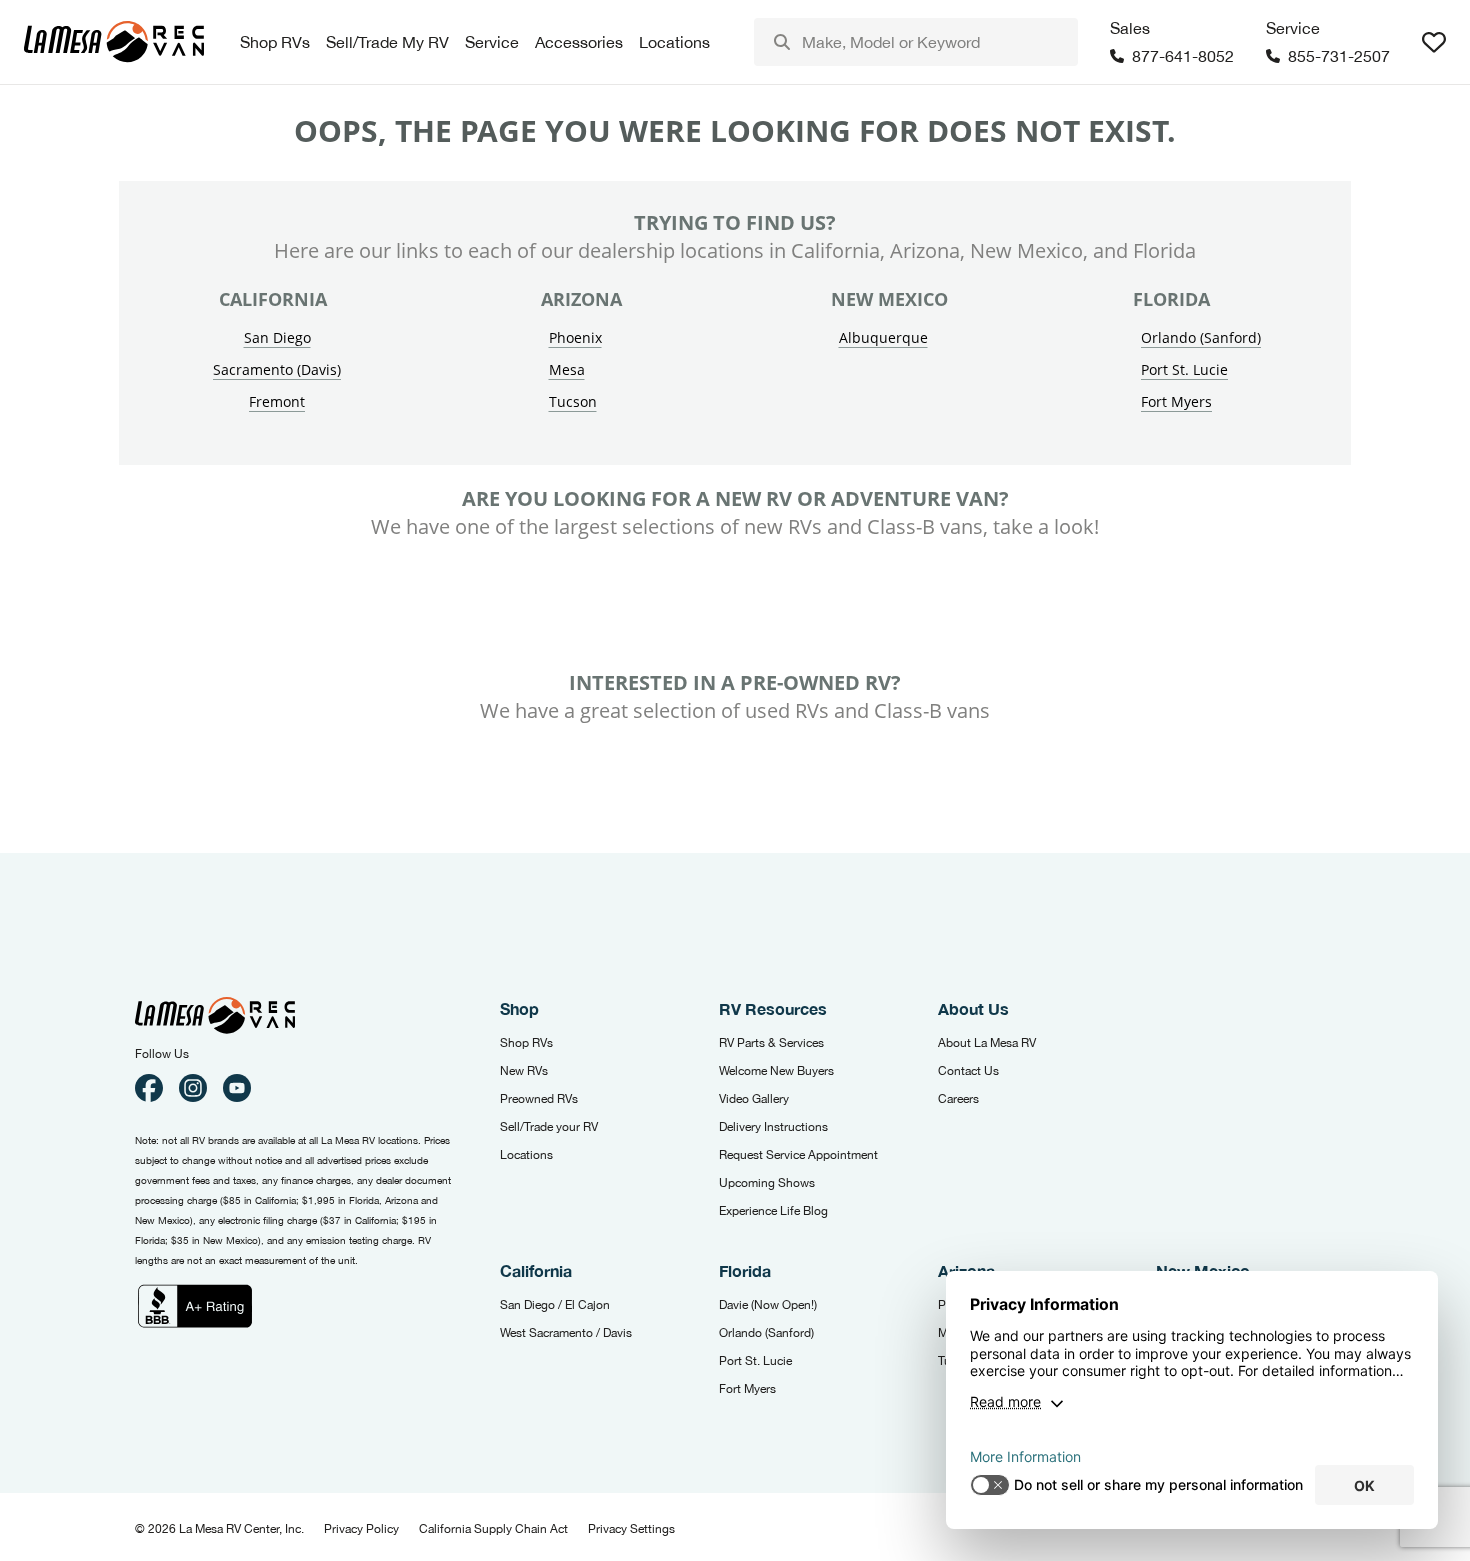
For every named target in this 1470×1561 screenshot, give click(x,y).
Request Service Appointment (798, 1155)
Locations (526, 1155)
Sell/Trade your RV (549, 1127)
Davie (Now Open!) (768, 1305)
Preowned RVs (539, 1099)
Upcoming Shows (767, 1183)
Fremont (277, 401)
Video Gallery (754, 1099)
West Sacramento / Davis (566, 1333)
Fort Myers (1176, 401)
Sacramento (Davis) (277, 369)
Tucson (573, 401)
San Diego (277, 337)
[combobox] (916, 42)
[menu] (916, 42)
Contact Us (968, 1071)
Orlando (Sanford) (1201, 337)
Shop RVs (526, 1043)
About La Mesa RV (987, 1043)
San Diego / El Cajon (555, 1305)
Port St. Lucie (1184, 369)
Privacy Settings (631, 1529)
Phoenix (575, 337)
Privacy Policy (361, 1529)
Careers (958, 1099)
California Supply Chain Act (493, 1529)
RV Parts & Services (771, 1043)
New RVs (524, 1071)
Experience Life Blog (773, 1211)
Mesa (567, 369)
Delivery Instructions (773, 1127)
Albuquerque (883, 337)
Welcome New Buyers (776, 1071)
